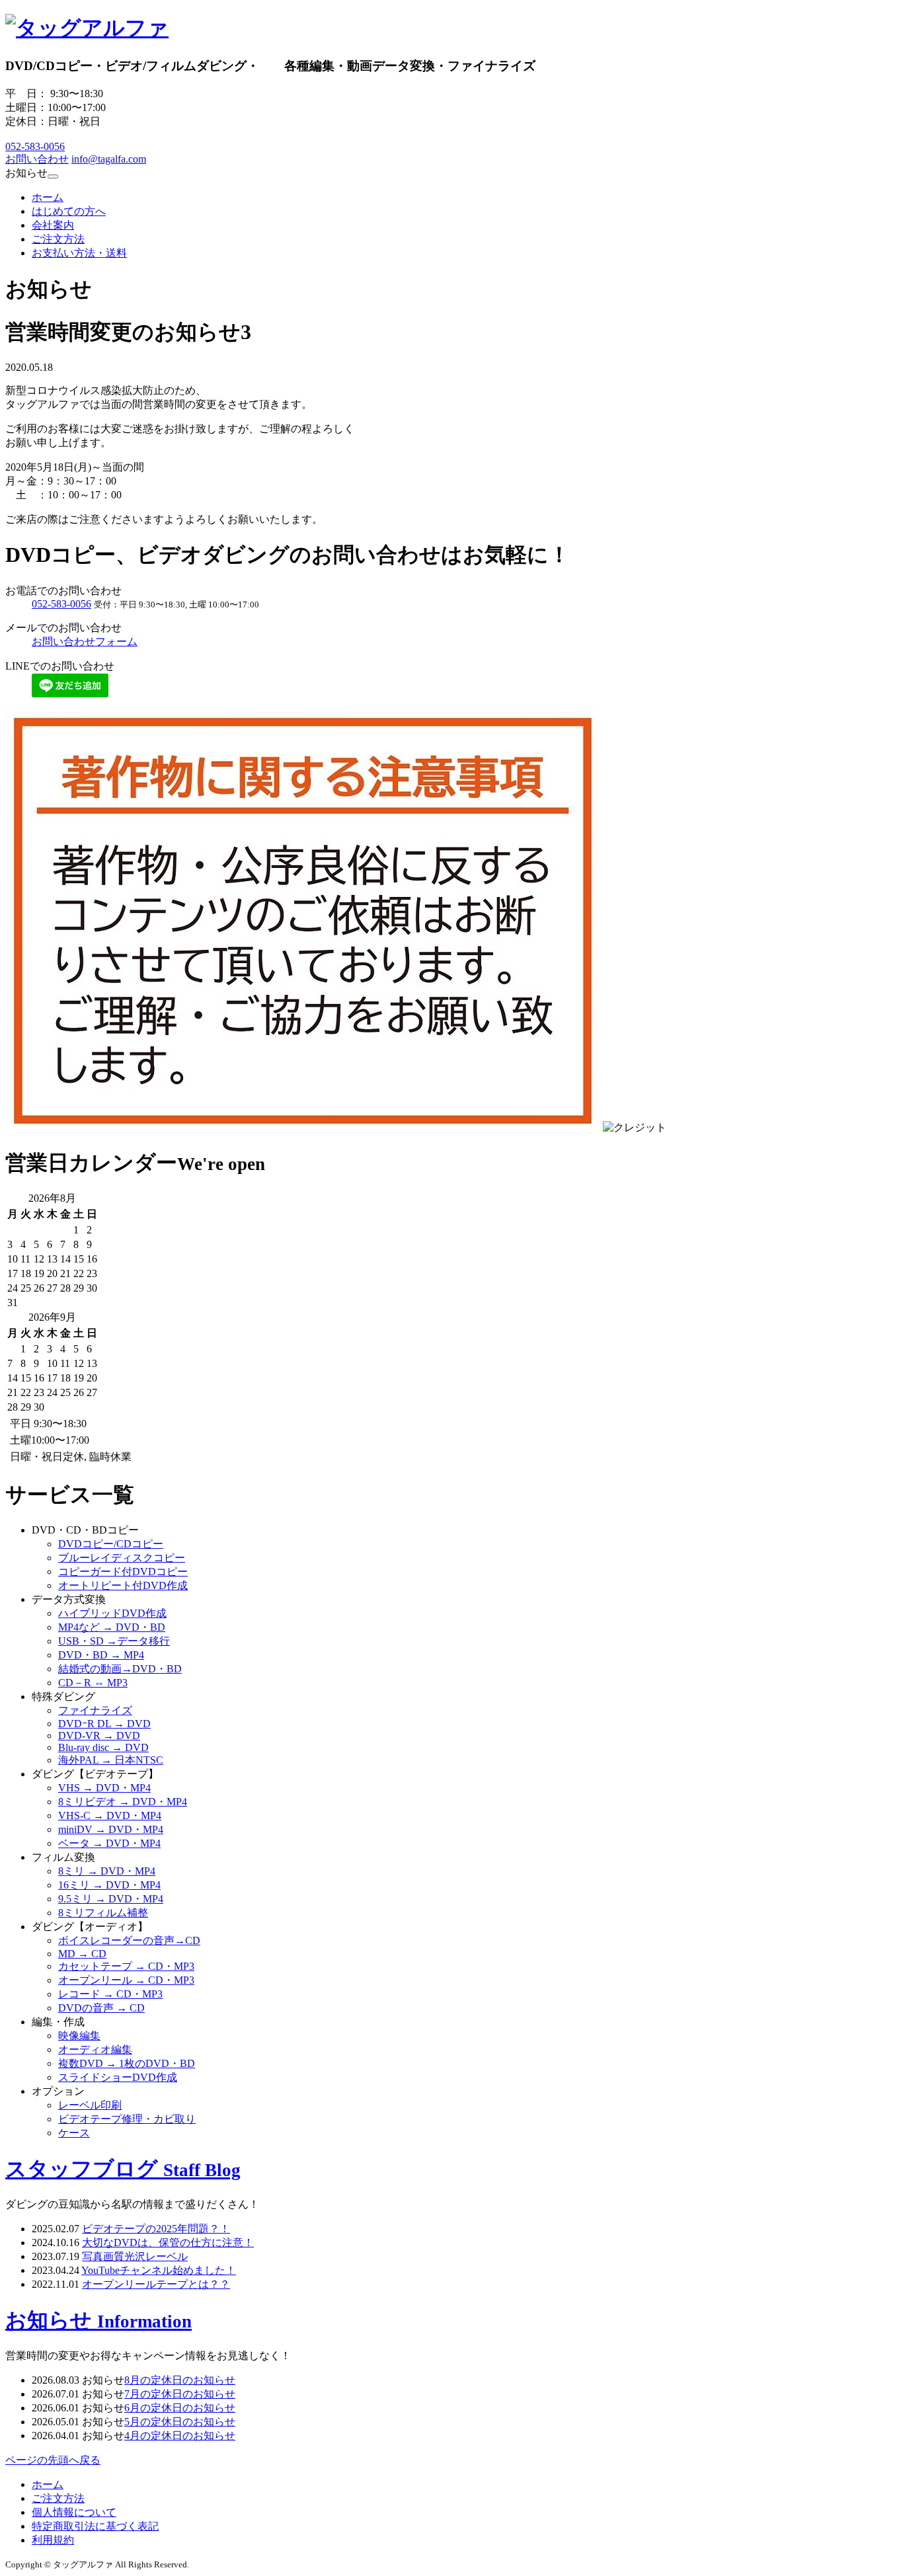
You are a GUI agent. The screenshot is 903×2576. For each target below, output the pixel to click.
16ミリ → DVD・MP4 (109, 1885)
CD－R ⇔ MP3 (93, 1683)
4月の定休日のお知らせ (180, 2436)
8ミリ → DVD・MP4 (107, 1871)
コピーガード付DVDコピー (123, 1572)
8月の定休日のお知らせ (180, 2380)
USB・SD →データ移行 (114, 1641)
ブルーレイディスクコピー (122, 1558)
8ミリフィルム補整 (103, 1913)
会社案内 (53, 225)
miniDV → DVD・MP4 (111, 1829)
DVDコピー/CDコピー (111, 1544)
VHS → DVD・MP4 (104, 1788)
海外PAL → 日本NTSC (111, 1760)
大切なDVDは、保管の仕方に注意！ (168, 2243)
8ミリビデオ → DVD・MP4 (123, 1802)
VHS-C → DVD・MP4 (110, 1815)
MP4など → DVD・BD (112, 1627)
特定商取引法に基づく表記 (95, 2526)
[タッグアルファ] (87, 28)
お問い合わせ (37, 159)
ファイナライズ (95, 1710)
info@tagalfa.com (109, 159)
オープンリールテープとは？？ (156, 2284)
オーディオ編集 (95, 2049)
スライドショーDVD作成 (118, 2077)
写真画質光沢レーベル (135, 2256)
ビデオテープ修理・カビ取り (127, 2119)
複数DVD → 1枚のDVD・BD (127, 2063)
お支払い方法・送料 (79, 253)
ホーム (48, 197)
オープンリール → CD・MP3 (126, 1980)
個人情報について (74, 2512)
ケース (74, 2133)
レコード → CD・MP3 (110, 1994)
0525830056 (35, 146)
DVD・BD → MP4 (101, 1655)
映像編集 (79, 2036)
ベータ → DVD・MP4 (109, 1843)
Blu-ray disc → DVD (103, 1747)
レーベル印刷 (90, 2105)
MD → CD (82, 1954)
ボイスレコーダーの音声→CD (129, 1940)
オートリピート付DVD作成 (123, 1585)
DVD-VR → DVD (99, 1736)
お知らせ (98, 2320)
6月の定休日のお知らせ (180, 2408)
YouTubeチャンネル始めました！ (159, 2270)
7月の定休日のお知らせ (180, 2394)
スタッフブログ (123, 2169)
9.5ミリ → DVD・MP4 (111, 1899)
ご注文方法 (58, 239)
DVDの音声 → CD (101, 2008)
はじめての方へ (69, 211)
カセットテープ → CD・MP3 (126, 1966)
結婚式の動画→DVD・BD (120, 1669)
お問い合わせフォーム (85, 642)
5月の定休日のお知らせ (180, 2422)
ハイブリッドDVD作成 (112, 1613)
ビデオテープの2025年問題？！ (156, 2229)
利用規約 (53, 2540)
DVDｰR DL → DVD (104, 1724)
